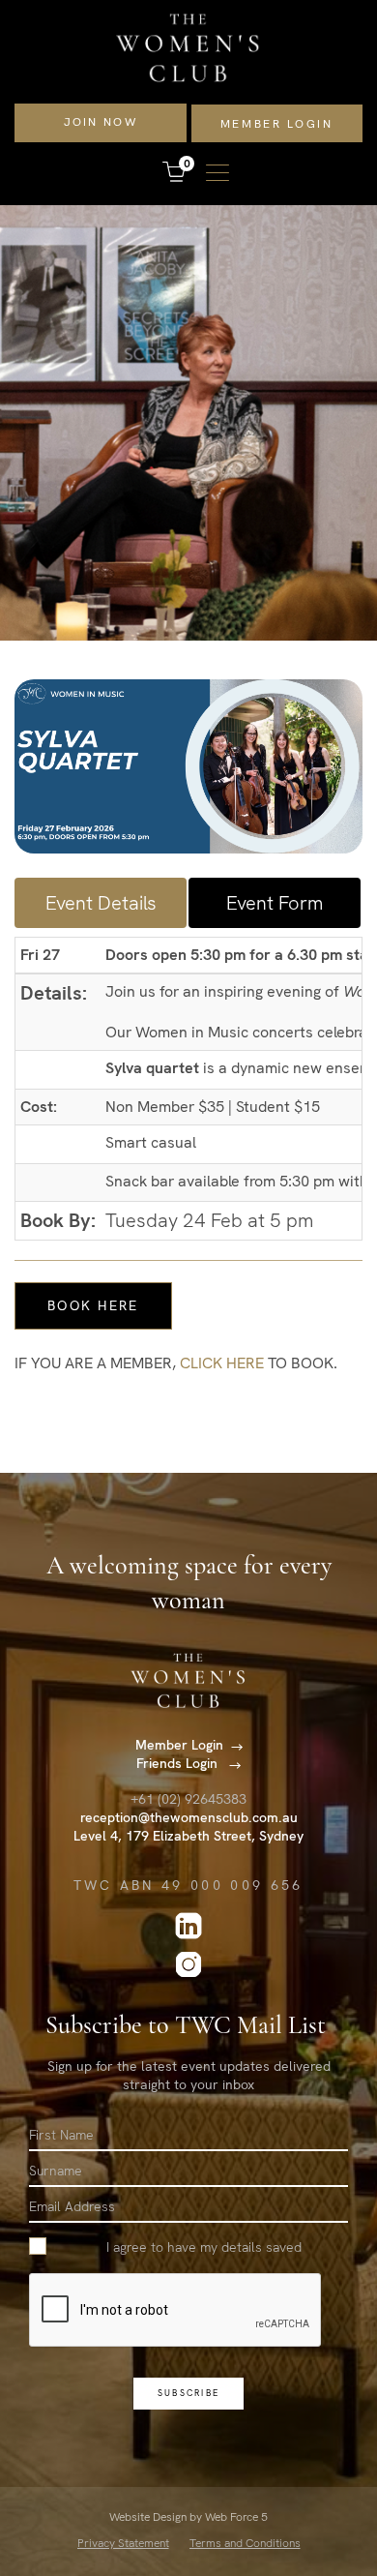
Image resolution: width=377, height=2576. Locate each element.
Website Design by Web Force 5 (188, 2517)
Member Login (277, 124)
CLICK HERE (222, 1363)
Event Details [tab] (101, 903)
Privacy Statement (123, 2543)
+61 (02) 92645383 (188, 1799)
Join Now (101, 122)
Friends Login (179, 1763)
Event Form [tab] (275, 903)
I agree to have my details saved (204, 2247)
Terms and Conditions (245, 2543)
